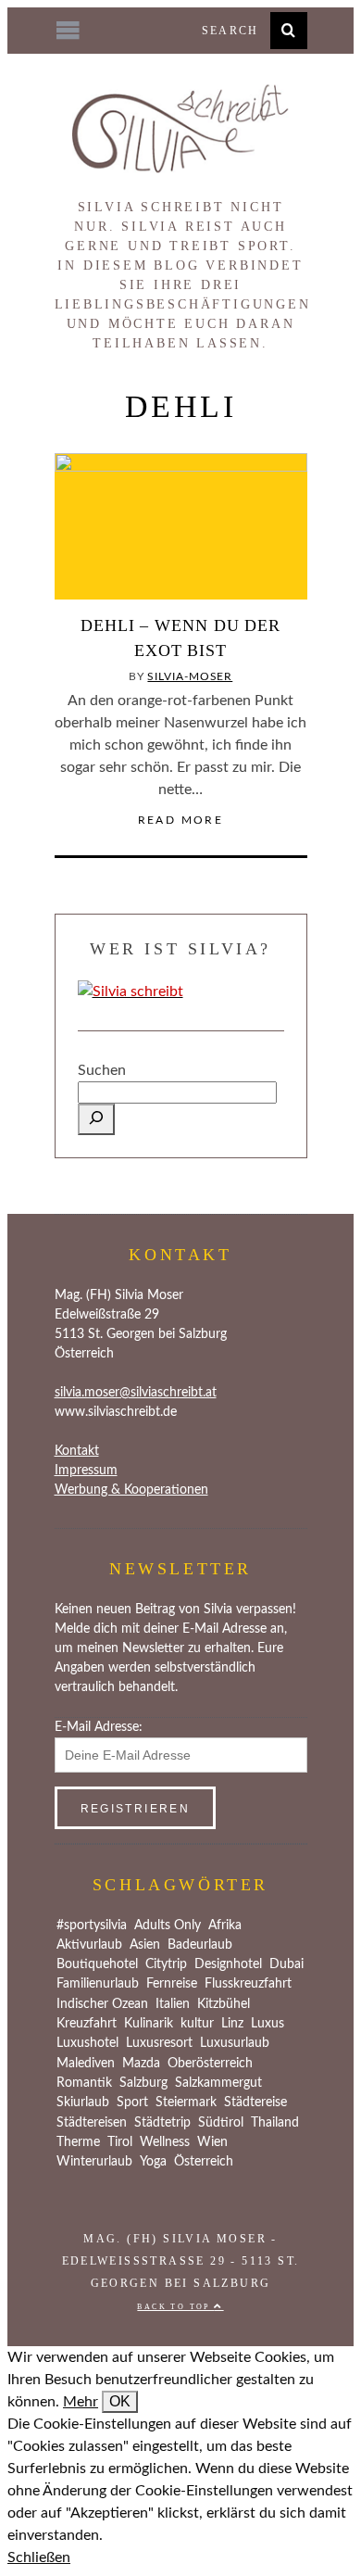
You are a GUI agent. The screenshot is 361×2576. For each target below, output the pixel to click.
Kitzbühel (224, 2004)
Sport (132, 2102)
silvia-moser (190, 676)
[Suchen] (96, 1119)
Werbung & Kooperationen (131, 1490)
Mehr (81, 2402)
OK (120, 2401)
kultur (197, 2024)
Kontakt (77, 1451)
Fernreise (172, 1984)
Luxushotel (87, 2043)
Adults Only (168, 1926)
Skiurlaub (83, 2102)
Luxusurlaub (235, 2043)
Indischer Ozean (102, 2004)
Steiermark (186, 2102)
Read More (181, 820)
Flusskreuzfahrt (248, 1984)
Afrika (225, 1926)
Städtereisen (92, 2123)
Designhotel (228, 1964)
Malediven (86, 2064)
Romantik (84, 2083)
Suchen (102, 1070)
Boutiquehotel (97, 1964)
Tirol (120, 2142)
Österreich (204, 2162)
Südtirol (221, 2123)
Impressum (86, 1471)
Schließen (39, 2557)
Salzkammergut (218, 2083)
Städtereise (255, 2102)
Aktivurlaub (89, 1945)
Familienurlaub (98, 1984)
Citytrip (166, 1964)
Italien (173, 2004)
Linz (232, 2024)
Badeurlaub (200, 1945)
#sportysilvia (92, 1926)
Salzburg (143, 2083)
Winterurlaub (94, 2162)
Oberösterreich (210, 2064)
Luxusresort (159, 2043)
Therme (78, 2142)
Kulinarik (149, 2024)
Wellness (165, 2142)
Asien (145, 1945)
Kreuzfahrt (87, 2024)
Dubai (286, 1964)
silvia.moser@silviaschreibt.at (136, 1393)
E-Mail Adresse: (99, 1727)
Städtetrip (162, 2123)
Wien (212, 2142)
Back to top (175, 2307)
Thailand (275, 2123)
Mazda (141, 2064)
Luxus (268, 2024)
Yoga (153, 2162)
